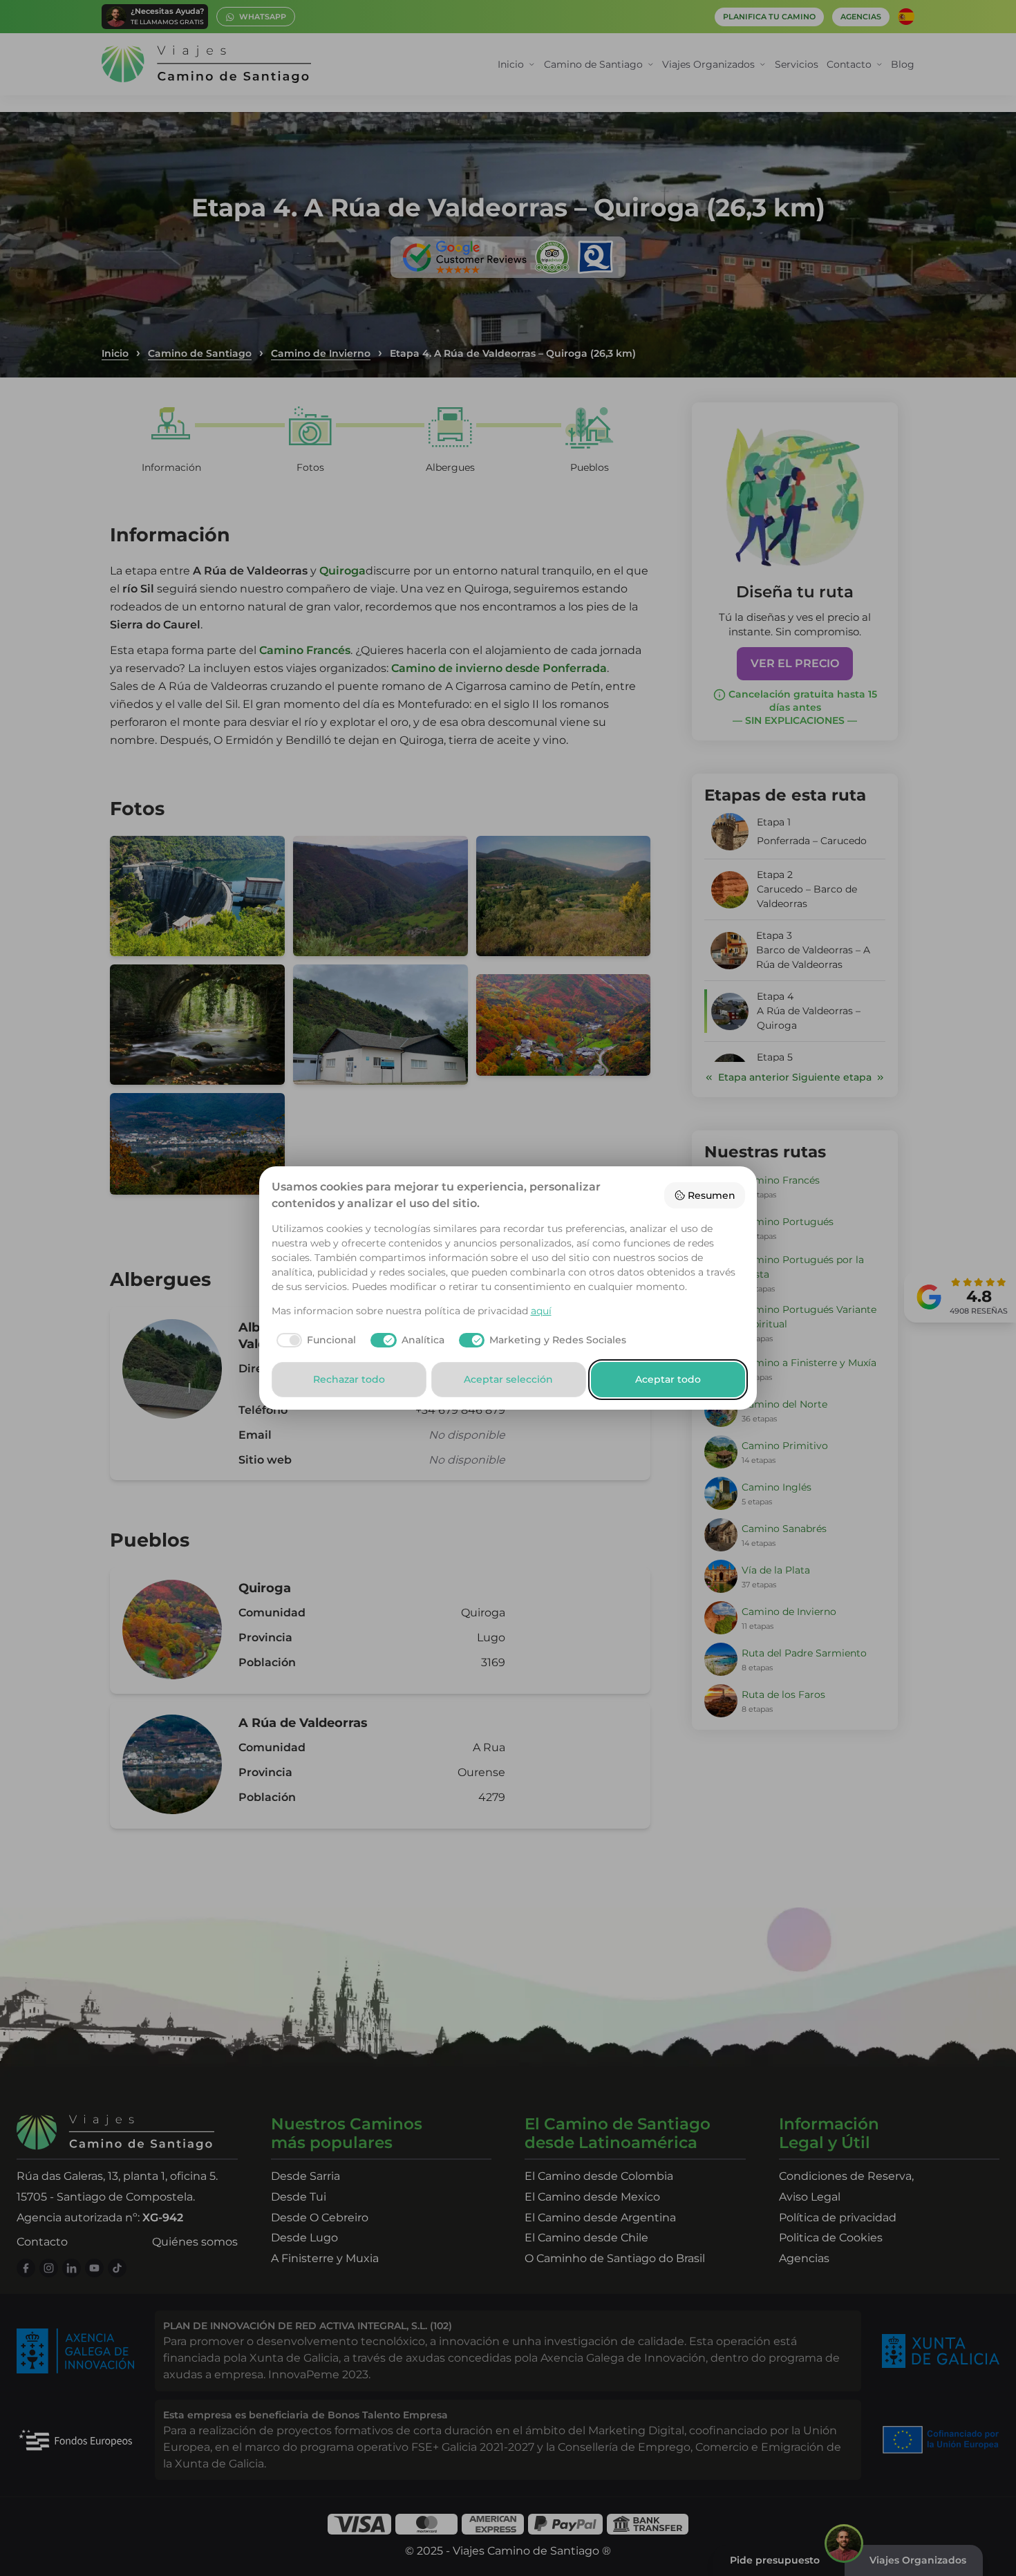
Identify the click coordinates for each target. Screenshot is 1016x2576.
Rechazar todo (349, 1379)
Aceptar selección (508, 1379)
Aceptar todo (668, 1379)
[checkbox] (314, 1341)
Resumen (712, 1195)
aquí (541, 1311)
